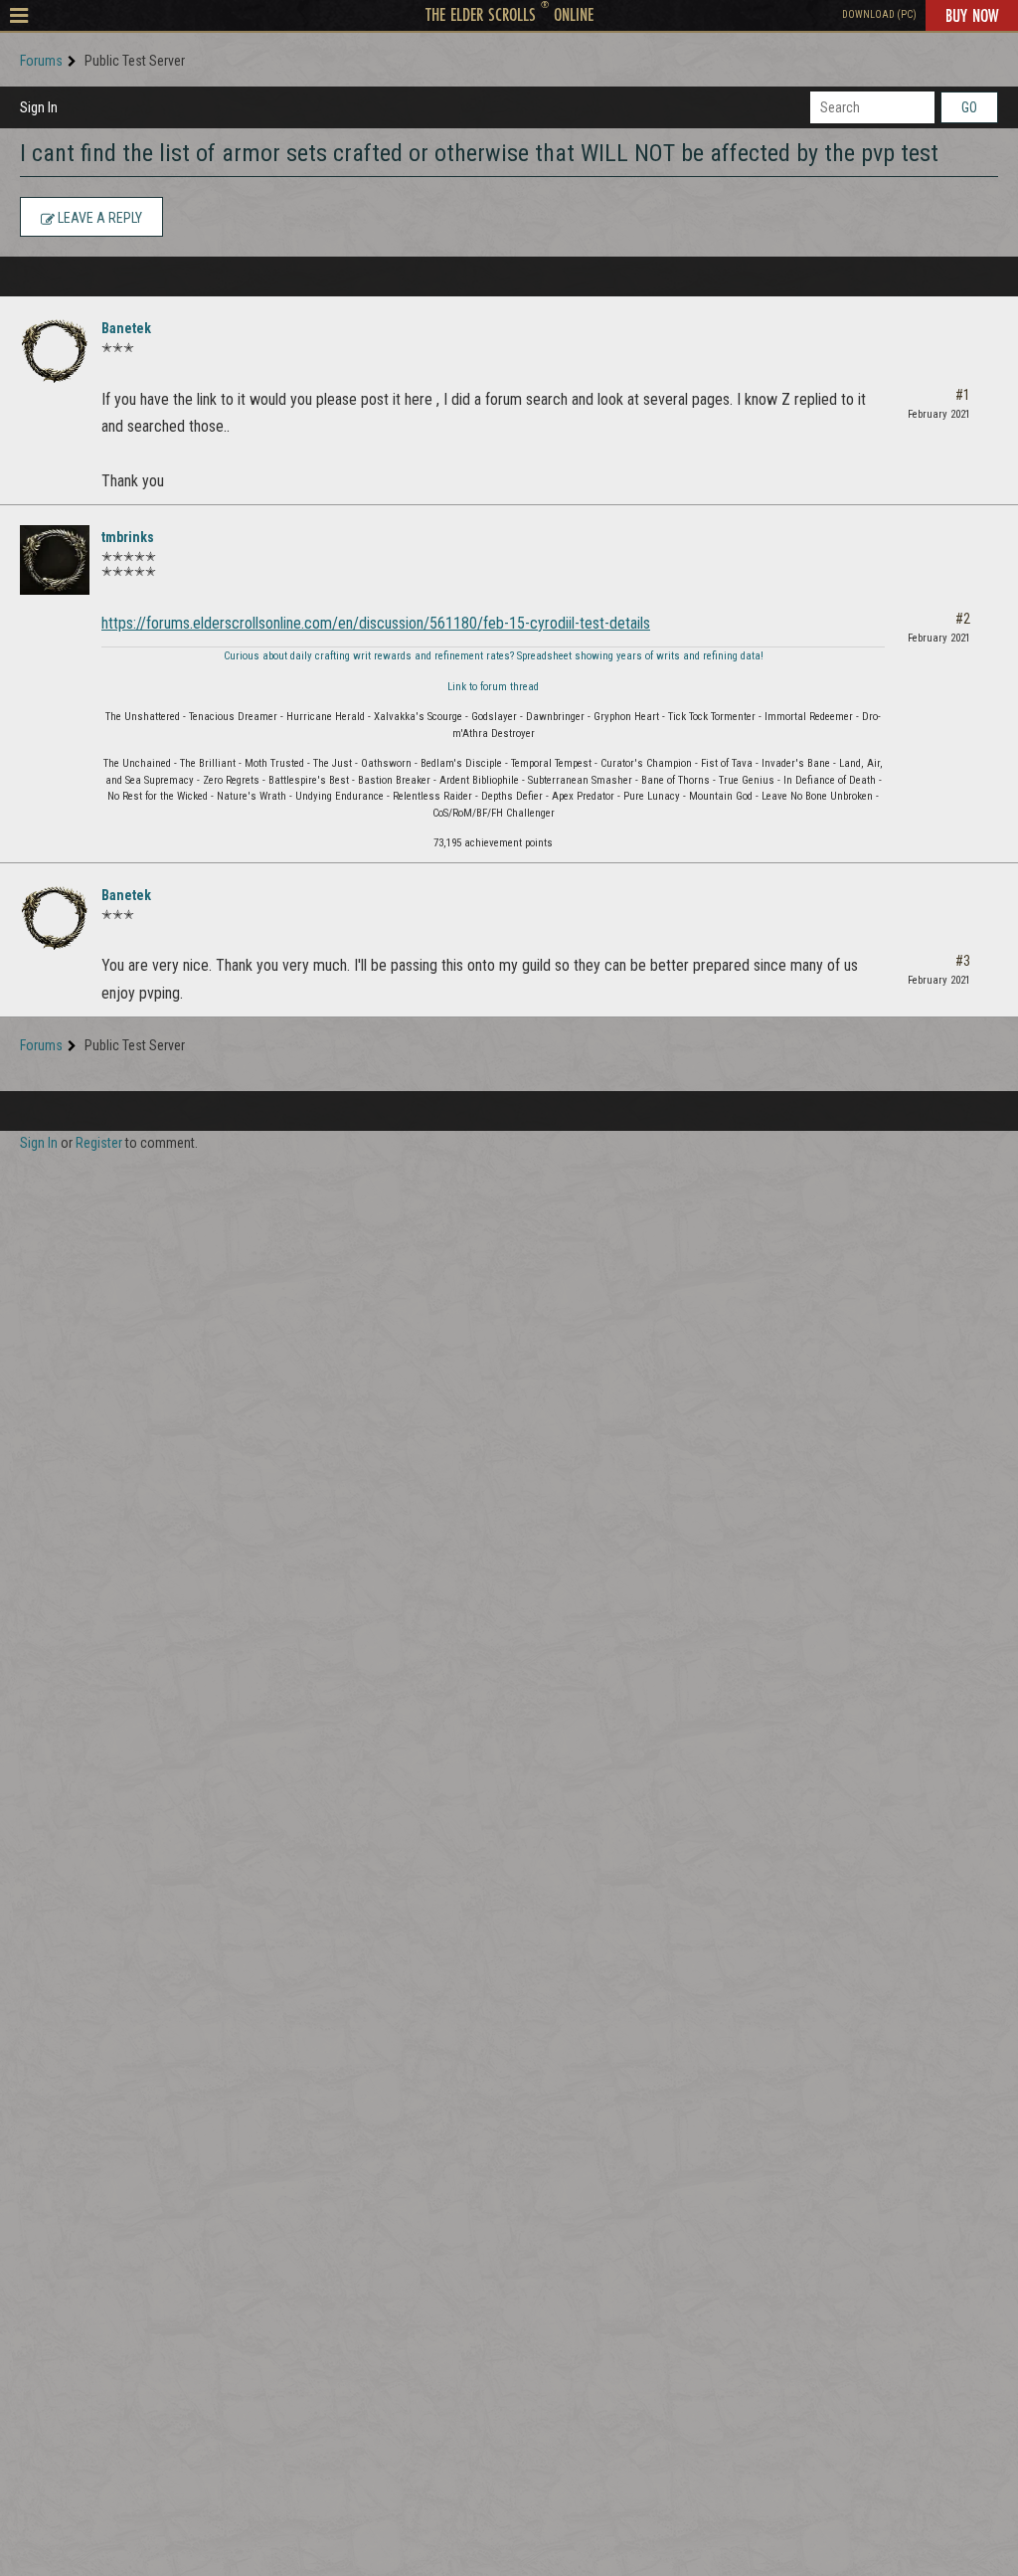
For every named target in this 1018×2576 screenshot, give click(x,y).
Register (99, 1143)
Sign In (39, 107)
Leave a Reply (98, 218)
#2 (963, 619)
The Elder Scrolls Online (509, 14)
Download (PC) (879, 14)
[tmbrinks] (55, 560)
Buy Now (972, 15)
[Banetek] (55, 351)
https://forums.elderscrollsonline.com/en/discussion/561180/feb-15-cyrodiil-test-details (376, 623)
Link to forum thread (493, 687)
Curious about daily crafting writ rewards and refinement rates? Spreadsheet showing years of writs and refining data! (494, 656)
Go (969, 107)
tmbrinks (128, 537)
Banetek (126, 328)
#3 (963, 961)
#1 (963, 395)
